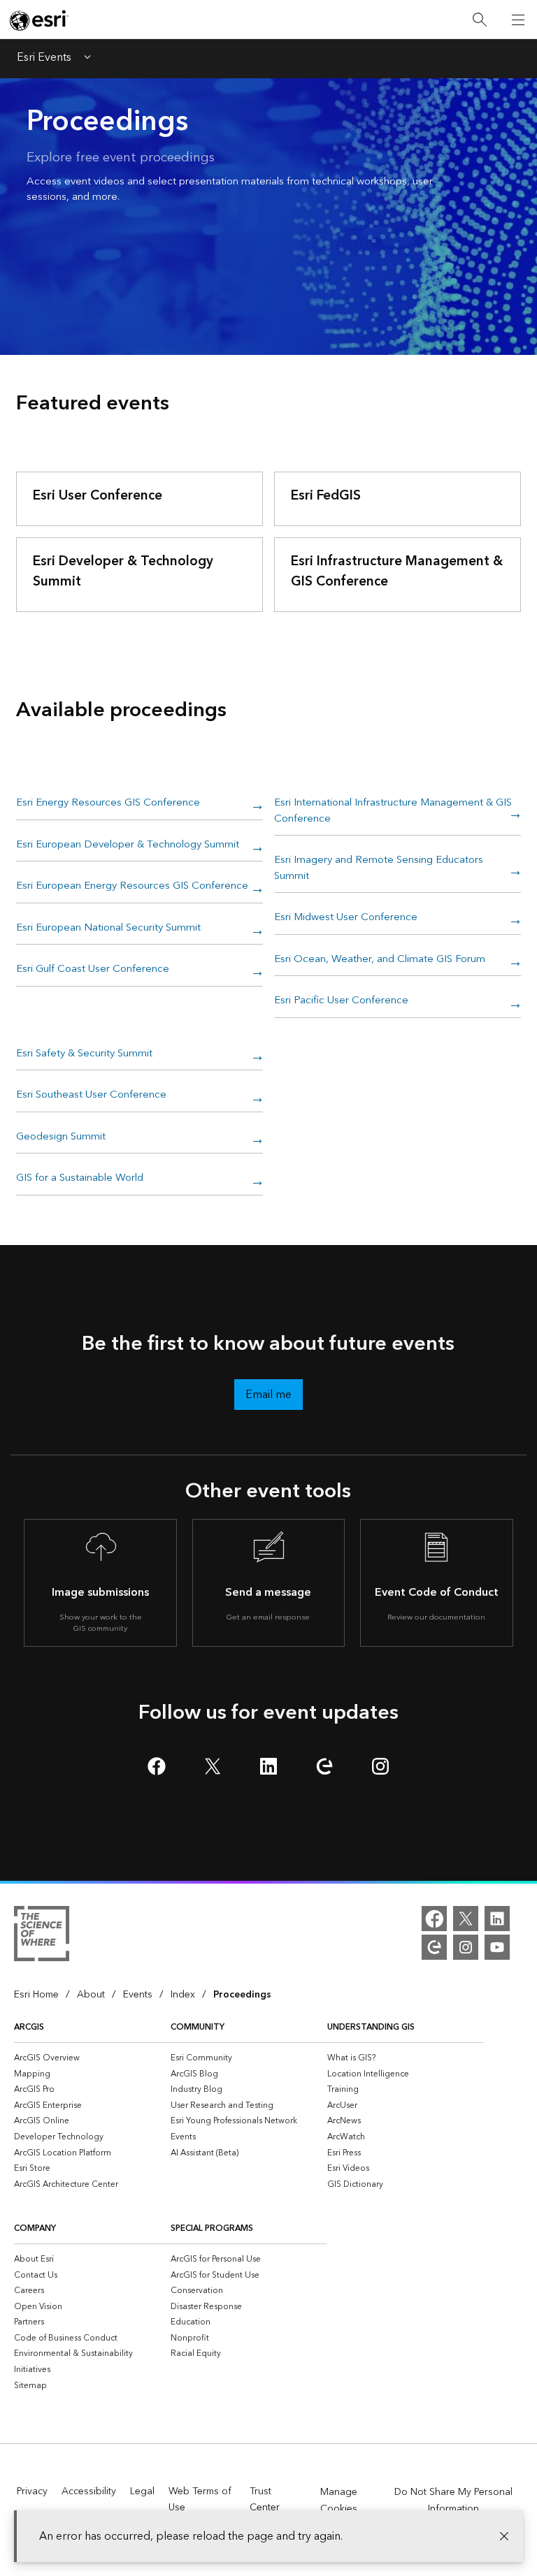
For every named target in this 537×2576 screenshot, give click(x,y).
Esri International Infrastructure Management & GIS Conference (393, 812)
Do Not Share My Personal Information (453, 2501)
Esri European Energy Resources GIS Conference (132, 887)
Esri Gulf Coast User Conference (93, 970)
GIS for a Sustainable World (80, 1179)
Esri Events (44, 59)
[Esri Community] (434, 1947)
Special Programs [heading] (212, 2228)
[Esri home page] (39, 20)
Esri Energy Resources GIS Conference (108, 803)
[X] (466, 1919)
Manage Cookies (339, 2501)
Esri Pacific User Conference (341, 1001)
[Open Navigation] (518, 20)
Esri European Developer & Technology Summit (128, 845)
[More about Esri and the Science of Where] (42, 1936)
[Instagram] (466, 1947)
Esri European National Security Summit (108, 929)
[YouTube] (497, 1947)
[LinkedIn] (497, 1919)
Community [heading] (198, 2027)
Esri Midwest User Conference (346, 918)
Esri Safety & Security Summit (84, 1054)
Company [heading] (35, 2228)
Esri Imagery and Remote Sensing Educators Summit (379, 869)
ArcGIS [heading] (29, 2027)
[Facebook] (434, 1919)
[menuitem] (92, 2058)
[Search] (480, 20)
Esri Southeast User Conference (91, 1096)
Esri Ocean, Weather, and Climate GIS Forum (380, 960)
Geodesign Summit (61, 1137)
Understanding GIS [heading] (371, 2027)
